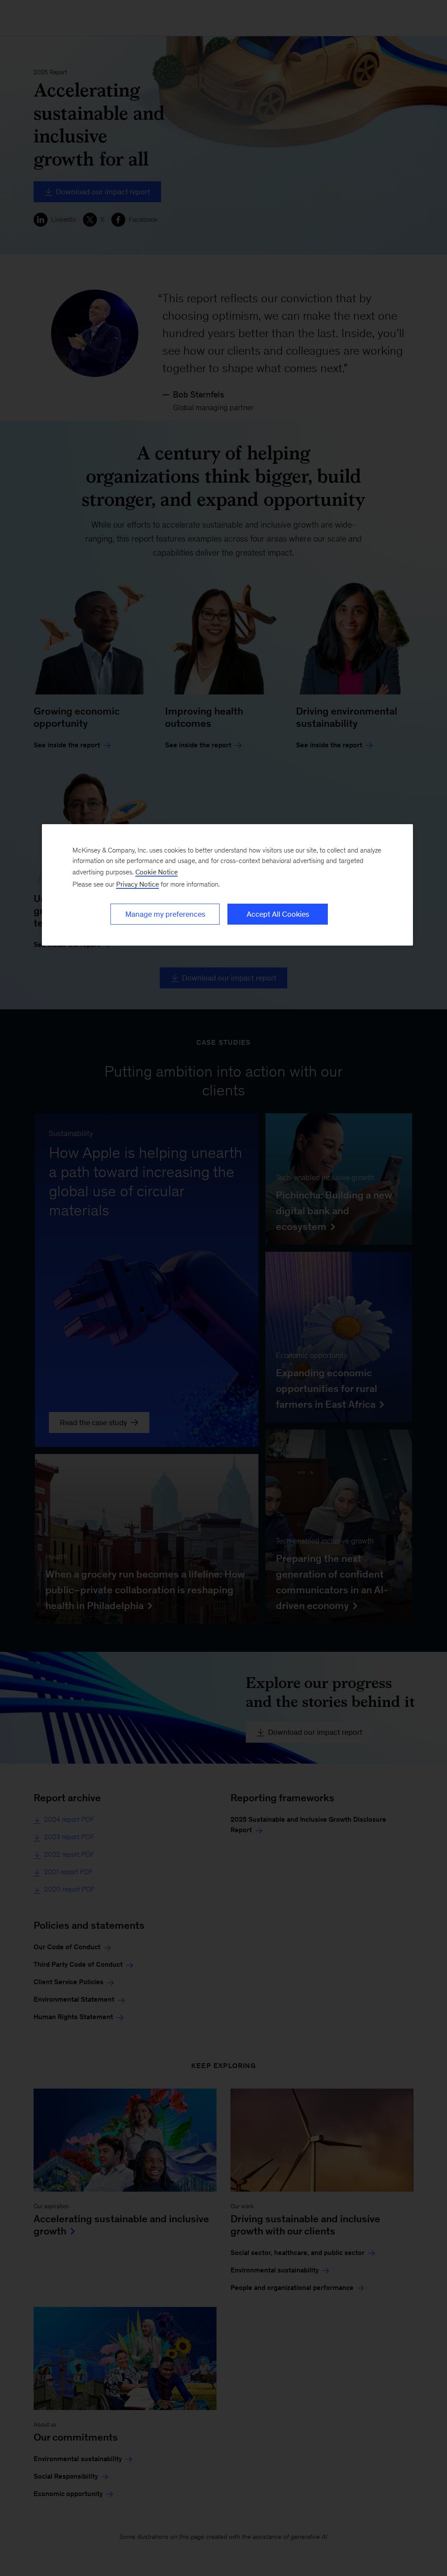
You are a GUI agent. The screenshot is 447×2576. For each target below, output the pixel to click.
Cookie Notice (156, 872)
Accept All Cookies (278, 914)
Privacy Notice (138, 884)
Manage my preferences (165, 914)
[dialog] (227, 885)
